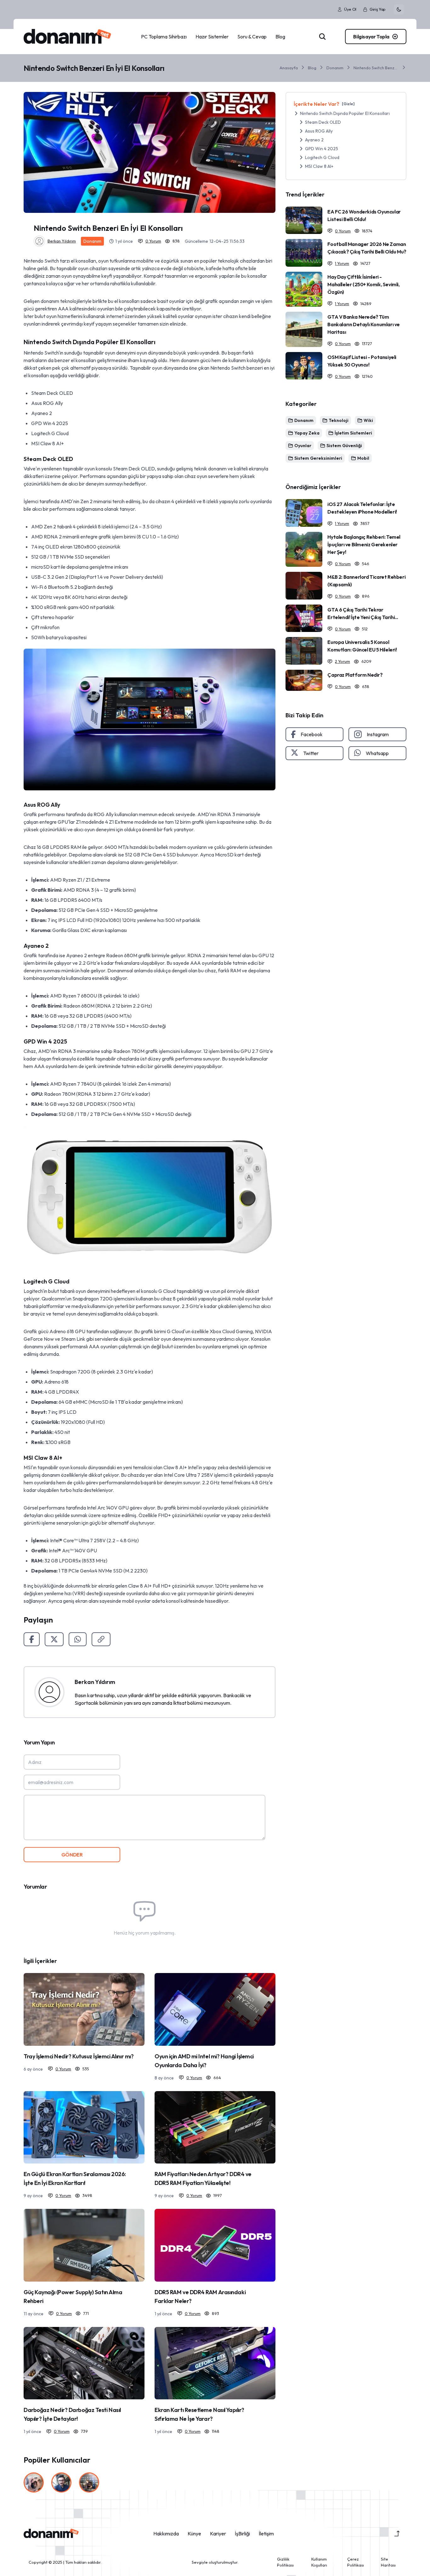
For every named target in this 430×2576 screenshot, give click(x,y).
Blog (312, 68)
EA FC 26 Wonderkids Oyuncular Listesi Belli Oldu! (364, 215)
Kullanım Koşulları (319, 2562)
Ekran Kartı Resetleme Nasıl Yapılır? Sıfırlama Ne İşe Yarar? (199, 2414)
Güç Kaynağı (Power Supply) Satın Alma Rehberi (73, 2297)
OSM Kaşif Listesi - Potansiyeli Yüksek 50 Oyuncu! (362, 361)
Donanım (335, 68)
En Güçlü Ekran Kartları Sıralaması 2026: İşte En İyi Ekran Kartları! (75, 2178)
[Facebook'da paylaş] (32, 1639)
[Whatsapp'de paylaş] (78, 1639)
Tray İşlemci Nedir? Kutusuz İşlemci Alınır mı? (79, 2056)
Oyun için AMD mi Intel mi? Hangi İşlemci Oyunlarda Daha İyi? (204, 2061)
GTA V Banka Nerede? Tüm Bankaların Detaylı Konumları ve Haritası (364, 324)
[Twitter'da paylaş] (54, 1639)
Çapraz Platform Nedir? (355, 675)
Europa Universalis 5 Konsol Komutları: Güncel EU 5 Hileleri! (362, 646)
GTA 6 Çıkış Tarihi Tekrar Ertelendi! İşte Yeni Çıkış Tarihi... (363, 613)
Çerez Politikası (356, 2562)
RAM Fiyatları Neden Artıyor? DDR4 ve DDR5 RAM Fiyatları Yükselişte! (203, 2178)
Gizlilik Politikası (285, 2562)
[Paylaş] (101, 1639)
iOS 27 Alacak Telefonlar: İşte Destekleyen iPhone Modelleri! (362, 508)
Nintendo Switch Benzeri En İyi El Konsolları (376, 68)
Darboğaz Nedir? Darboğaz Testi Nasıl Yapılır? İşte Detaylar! (72, 2414)
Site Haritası (388, 2562)
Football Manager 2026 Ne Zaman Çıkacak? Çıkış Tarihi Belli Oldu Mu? (367, 248)
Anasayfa (289, 68)
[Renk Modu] (399, 9)
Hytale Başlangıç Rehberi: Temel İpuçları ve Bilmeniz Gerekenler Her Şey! (364, 544)
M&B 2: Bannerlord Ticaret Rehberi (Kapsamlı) (366, 581)
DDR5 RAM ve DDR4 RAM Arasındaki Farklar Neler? (200, 2297)
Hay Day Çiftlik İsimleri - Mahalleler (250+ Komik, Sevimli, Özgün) (363, 284)
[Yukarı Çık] (397, 2533)
